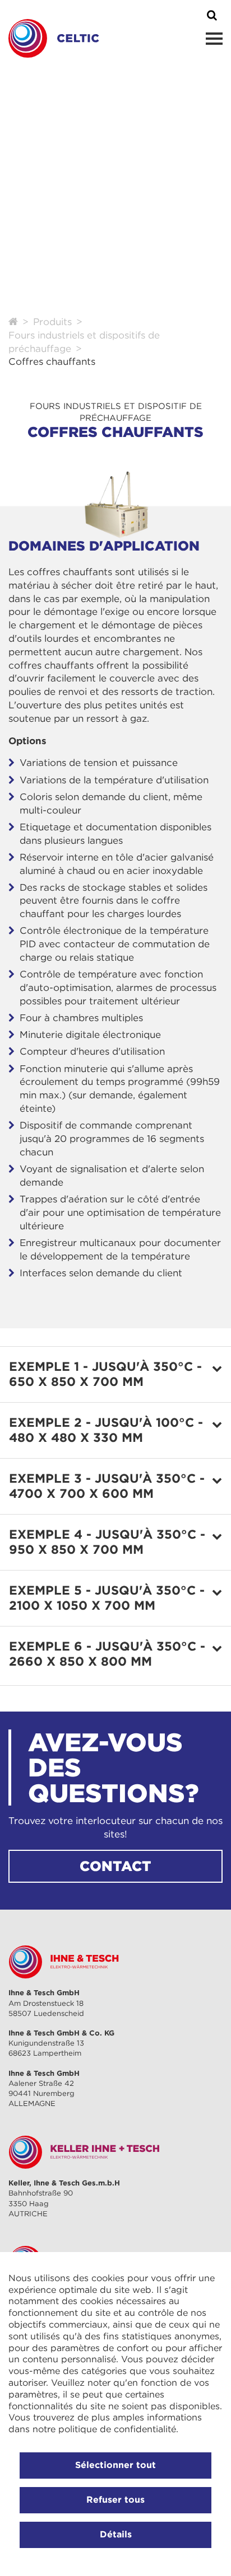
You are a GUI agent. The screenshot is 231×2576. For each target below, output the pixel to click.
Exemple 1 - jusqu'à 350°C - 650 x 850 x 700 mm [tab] (105, 1374)
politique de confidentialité (117, 2429)
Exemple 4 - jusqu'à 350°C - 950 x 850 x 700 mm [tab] (107, 1542)
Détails (116, 2534)
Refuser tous (115, 2499)
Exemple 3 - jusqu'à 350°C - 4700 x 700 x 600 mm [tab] (107, 1486)
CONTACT (115, 1866)
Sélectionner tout (115, 2465)
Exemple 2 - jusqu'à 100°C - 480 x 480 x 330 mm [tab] (106, 1430)
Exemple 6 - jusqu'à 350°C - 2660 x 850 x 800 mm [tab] (107, 1654)
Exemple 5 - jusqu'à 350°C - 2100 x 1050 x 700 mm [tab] (107, 1598)
